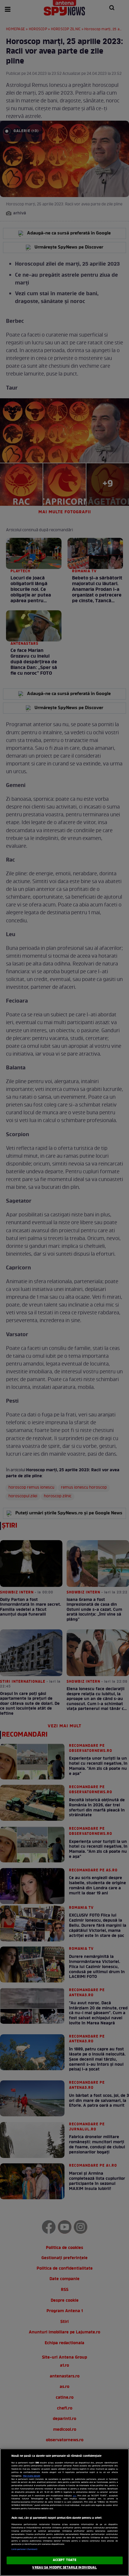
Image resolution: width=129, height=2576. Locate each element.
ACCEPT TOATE (64, 2560)
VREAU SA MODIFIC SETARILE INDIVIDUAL (64, 2568)
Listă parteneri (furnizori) (24, 2549)
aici (75, 2496)
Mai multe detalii (32, 2476)
